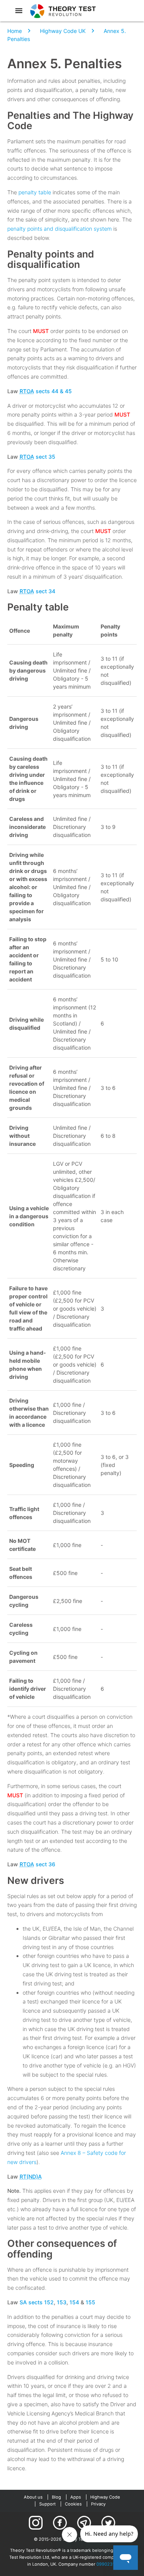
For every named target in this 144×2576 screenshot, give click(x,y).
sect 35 (37, 457)
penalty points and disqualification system (60, 229)
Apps (76, 2497)
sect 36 (37, 1864)
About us (33, 2497)
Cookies (73, 2504)
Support (47, 2504)
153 (62, 2302)
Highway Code (105, 2497)
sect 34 (37, 591)
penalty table (35, 192)
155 (90, 2302)
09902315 (107, 2564)
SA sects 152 (37, 2302)
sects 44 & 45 (46, 391)
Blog (56, 2497)
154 (74, 2302)
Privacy (98, 2504)
